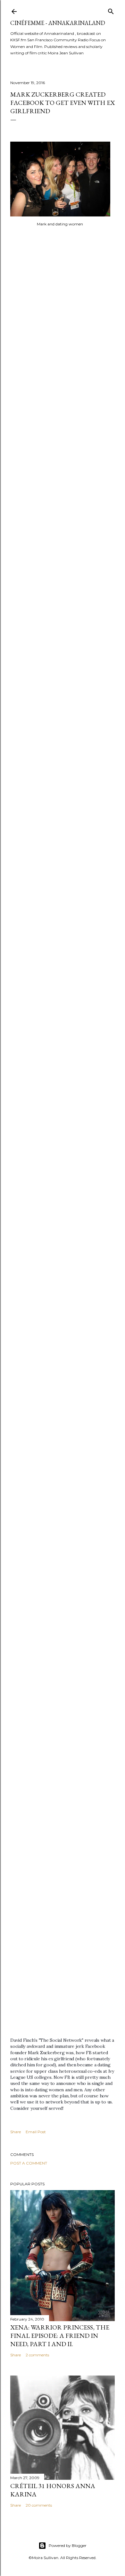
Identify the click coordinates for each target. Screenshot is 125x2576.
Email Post (36, 2132)
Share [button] (16, 2132)
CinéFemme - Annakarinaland (58, 23)
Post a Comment (29, 2163)
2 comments (37, 2355)
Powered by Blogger (68, 2545)
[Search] (111, 10)
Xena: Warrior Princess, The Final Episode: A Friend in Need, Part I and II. (60, 2336)
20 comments (39, 2505)
